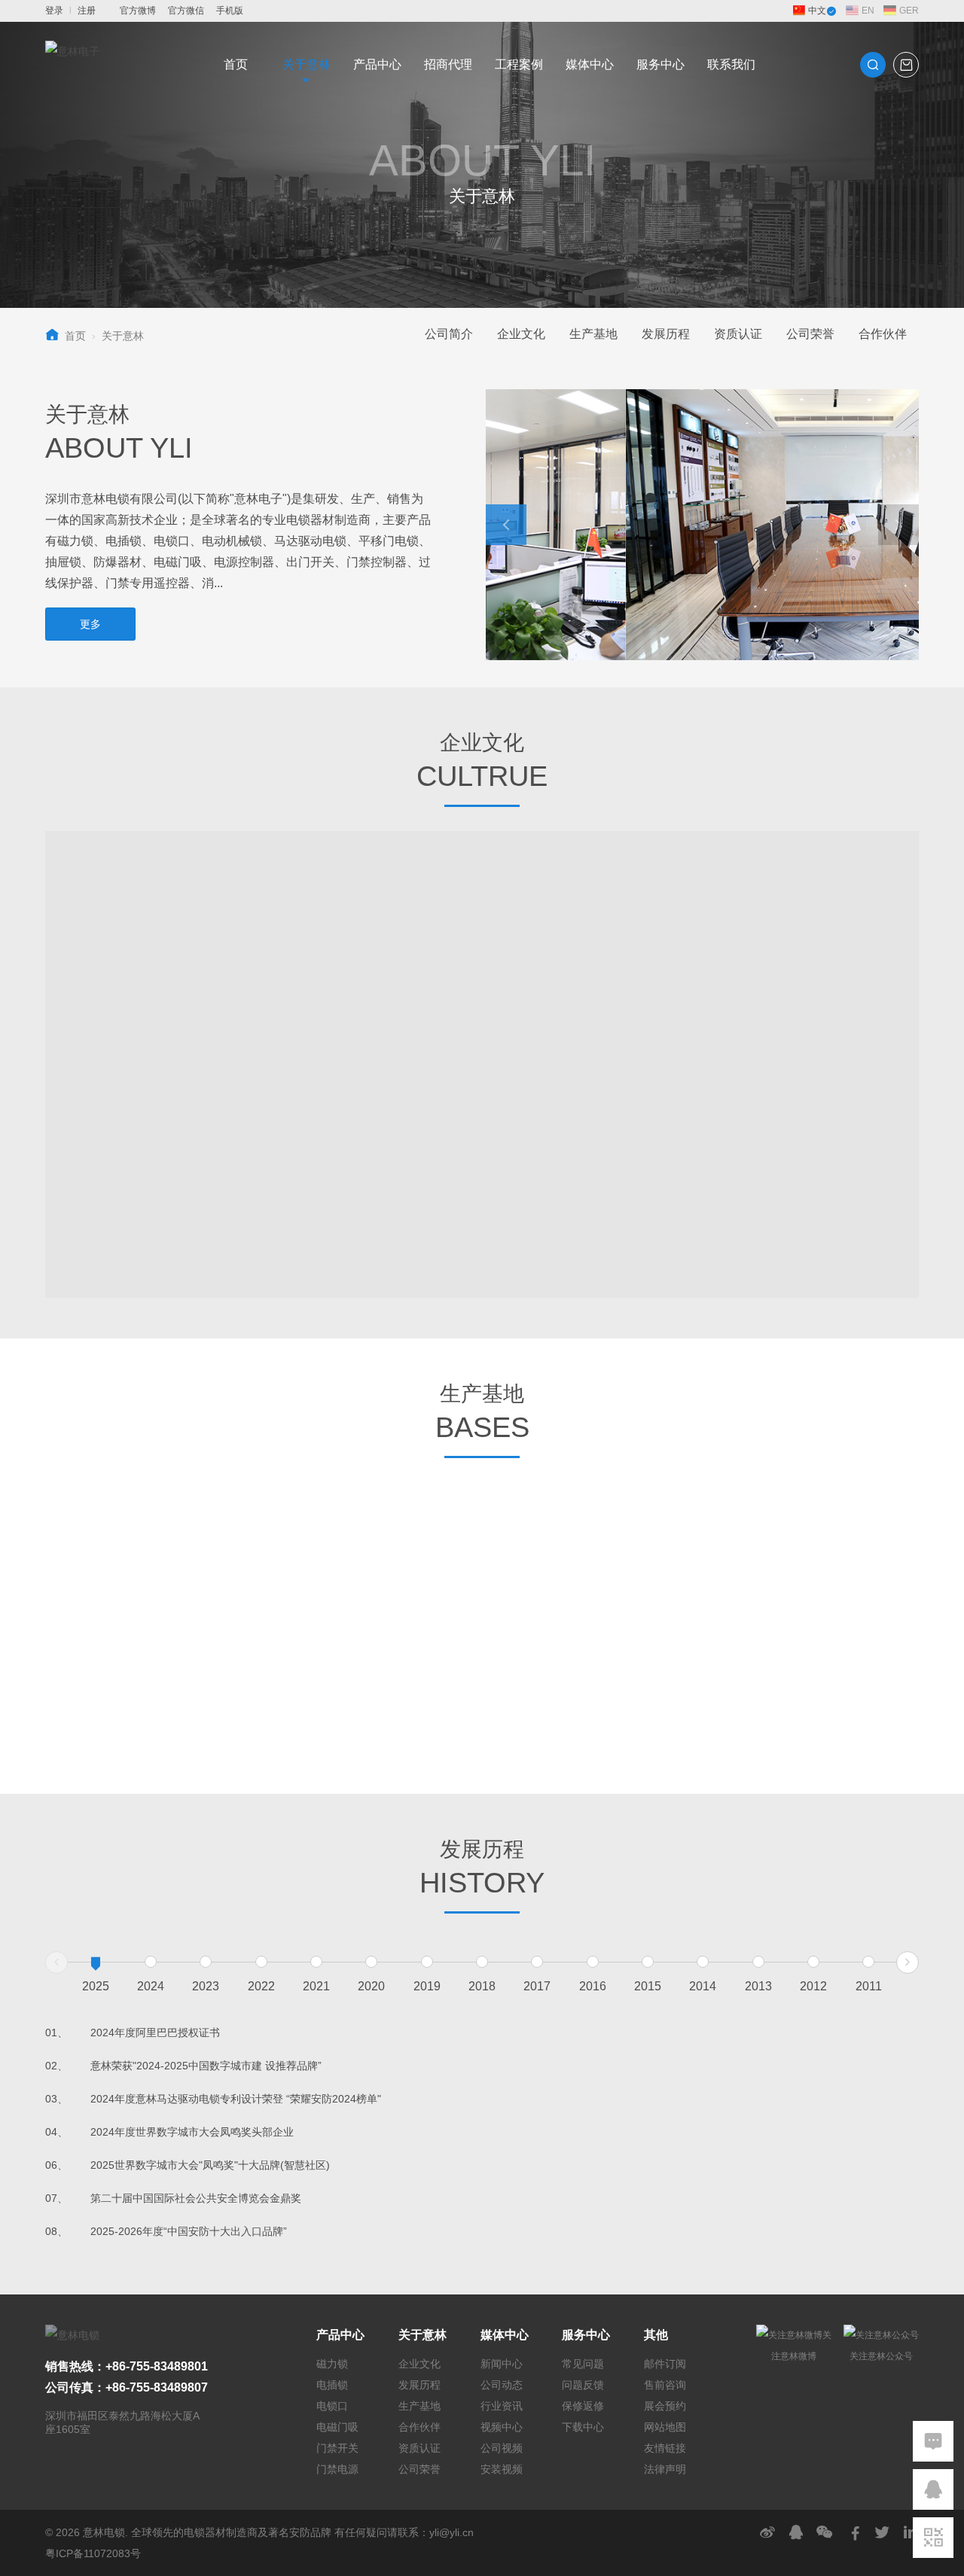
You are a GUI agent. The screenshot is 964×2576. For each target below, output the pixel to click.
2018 (482, 1986)
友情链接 (665, 2448)
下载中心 (583, 2427)
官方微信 (186, 11)
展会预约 (665, 2406)
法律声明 (665, 2469)
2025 (96, 1986)
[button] (506, 525)
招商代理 (448, 64)
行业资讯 (502, 2406)
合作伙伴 (883, 334)
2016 (593, 1986)
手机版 (230, 11)
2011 (869, 1986)
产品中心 (377, 64)
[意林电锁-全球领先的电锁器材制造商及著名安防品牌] (72, 65)
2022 (261, 1986)
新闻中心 (502, 2364)
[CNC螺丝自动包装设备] (607, 1687)
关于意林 (307, 64)
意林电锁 (104, 2532)
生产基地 (593, 334)
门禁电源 (337, 2469)
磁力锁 (332, 2364)
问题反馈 (583, 2385)
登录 (54, 11)
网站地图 (665, 2427)
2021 (316, 1986)
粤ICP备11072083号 (93, 2553)
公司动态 (502, 2385)
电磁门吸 (337, 2427)
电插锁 (332, 2385)
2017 (537, 1986)
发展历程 (666, 334)
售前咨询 (665, 2385)
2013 (758, 1986)
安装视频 (502, 2469)
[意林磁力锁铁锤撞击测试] (717, 1548)
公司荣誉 (810, 334)
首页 (236, 64)
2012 (813, 1986)
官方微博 (138, 11)
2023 (206, 1986)
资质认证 (738, 334)
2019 (427, 1986)
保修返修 (583, 2406)
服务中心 (660, 64)
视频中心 (502, 2427)
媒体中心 (590, 64)
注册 (87, 11)
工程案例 (519, 64)
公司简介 (449, 334)
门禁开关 (337, 2448)
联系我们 (731, 64)
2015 (648, 1986)
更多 (90, 624)
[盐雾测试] (828, 1687)
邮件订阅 (665, 2364)
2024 (151, 1986)
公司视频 (502, 2448)
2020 (371, 1986)
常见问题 (583, 2364)
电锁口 (332, 2406)
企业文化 (521, 334)
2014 (703, 1986)
